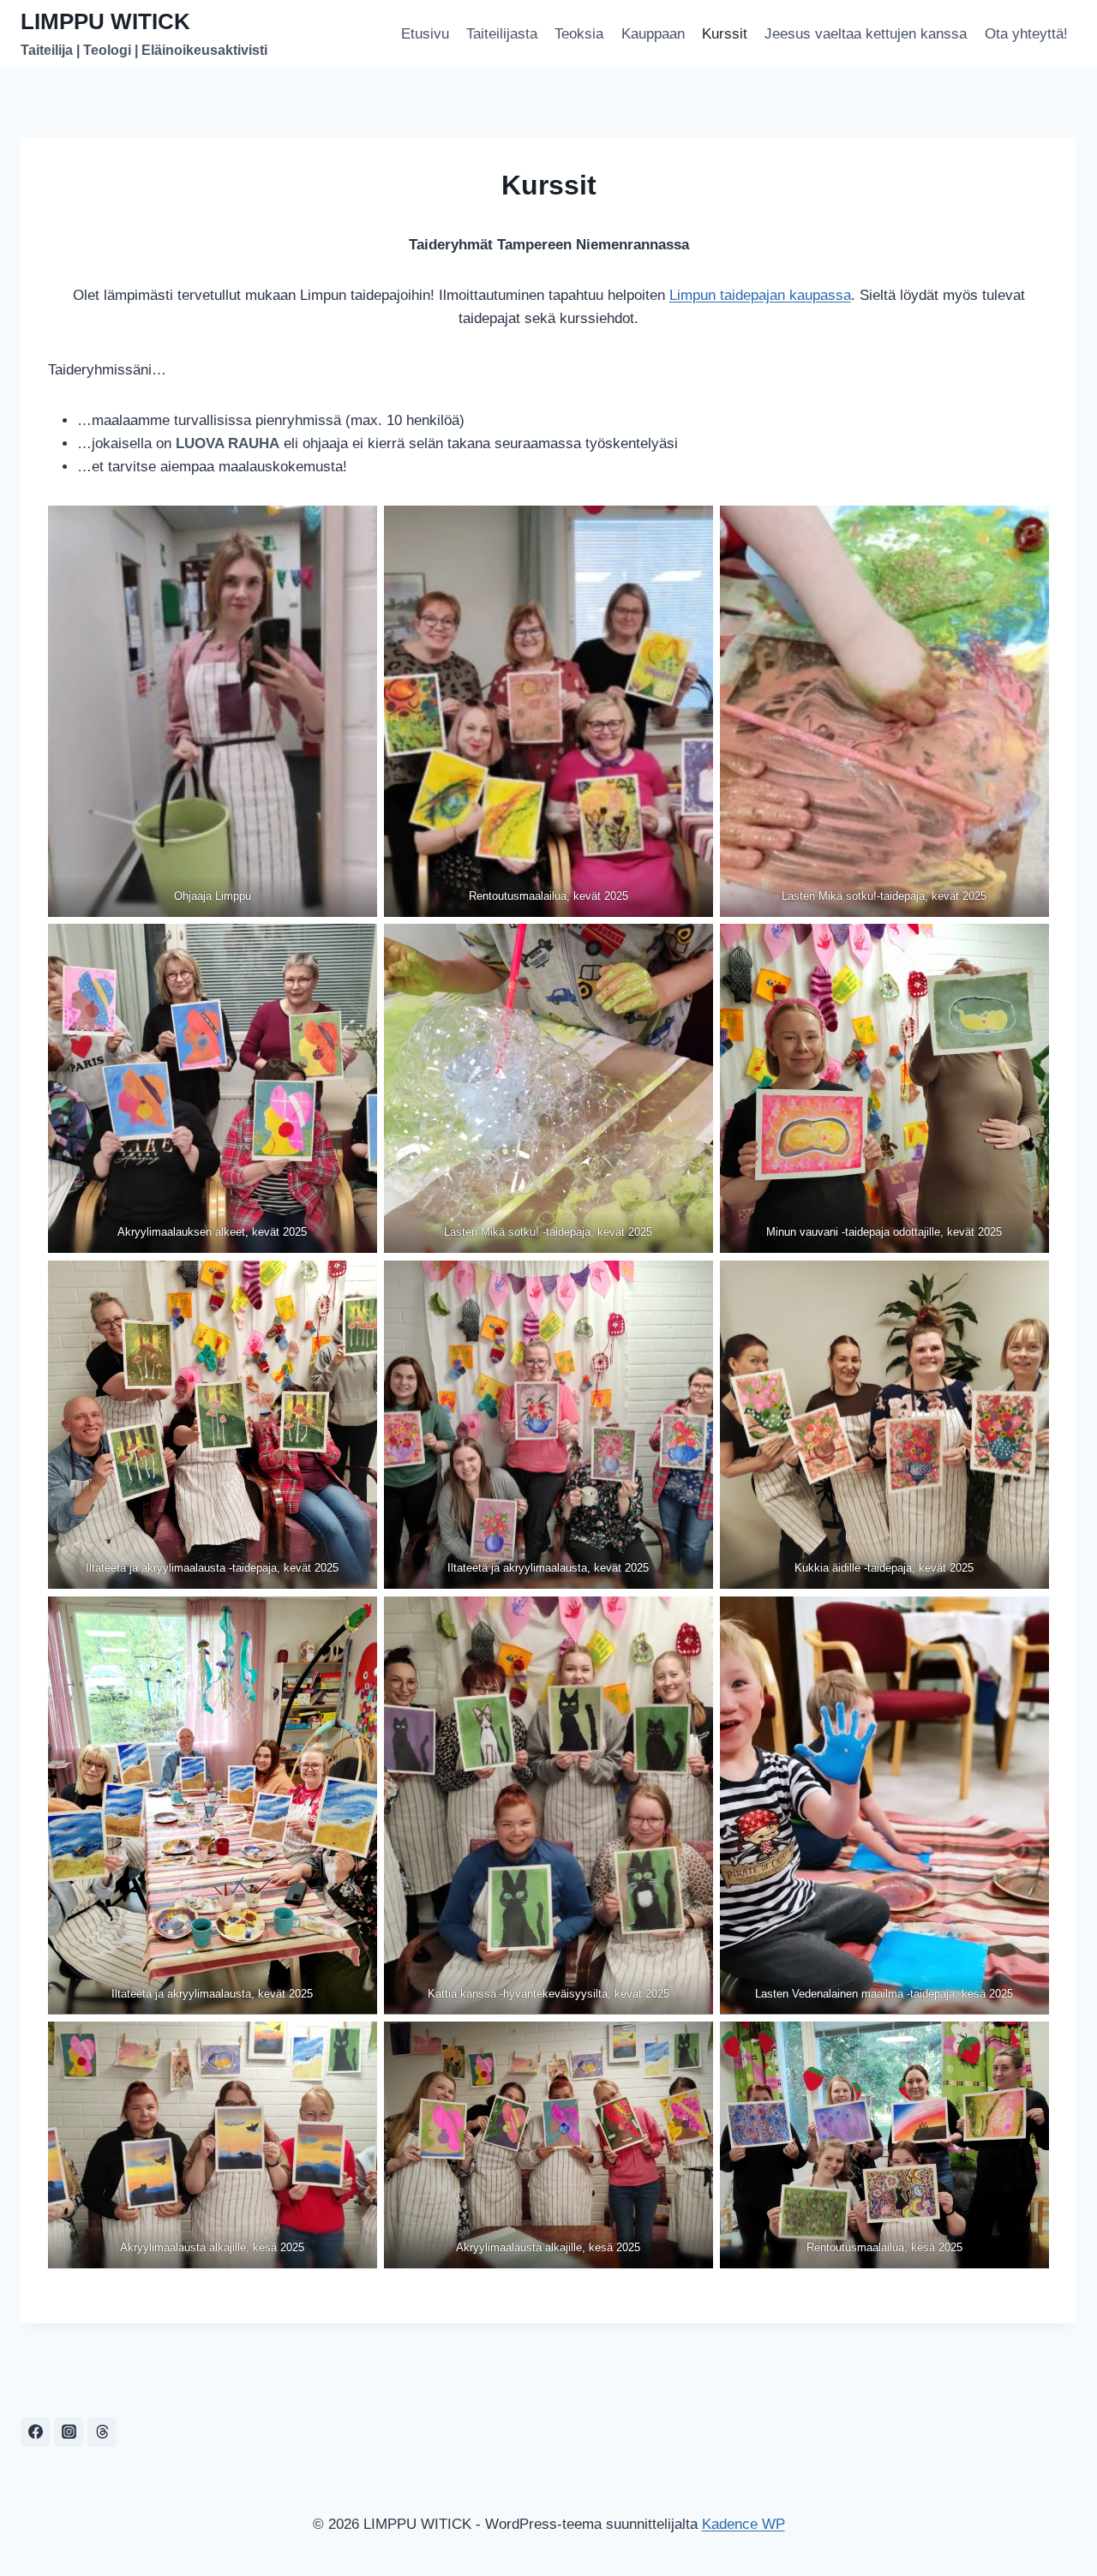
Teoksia (579, 34)
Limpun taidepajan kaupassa (760, 295)
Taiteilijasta (502, 34)
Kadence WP (743, 2524)
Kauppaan (653, 34)
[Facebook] (35, 2432)
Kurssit (725, 34)
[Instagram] (69, 2432)
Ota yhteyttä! (1026, 34)
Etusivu (425, 34)
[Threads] (102, 2432)
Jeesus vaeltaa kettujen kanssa (866, 34)
